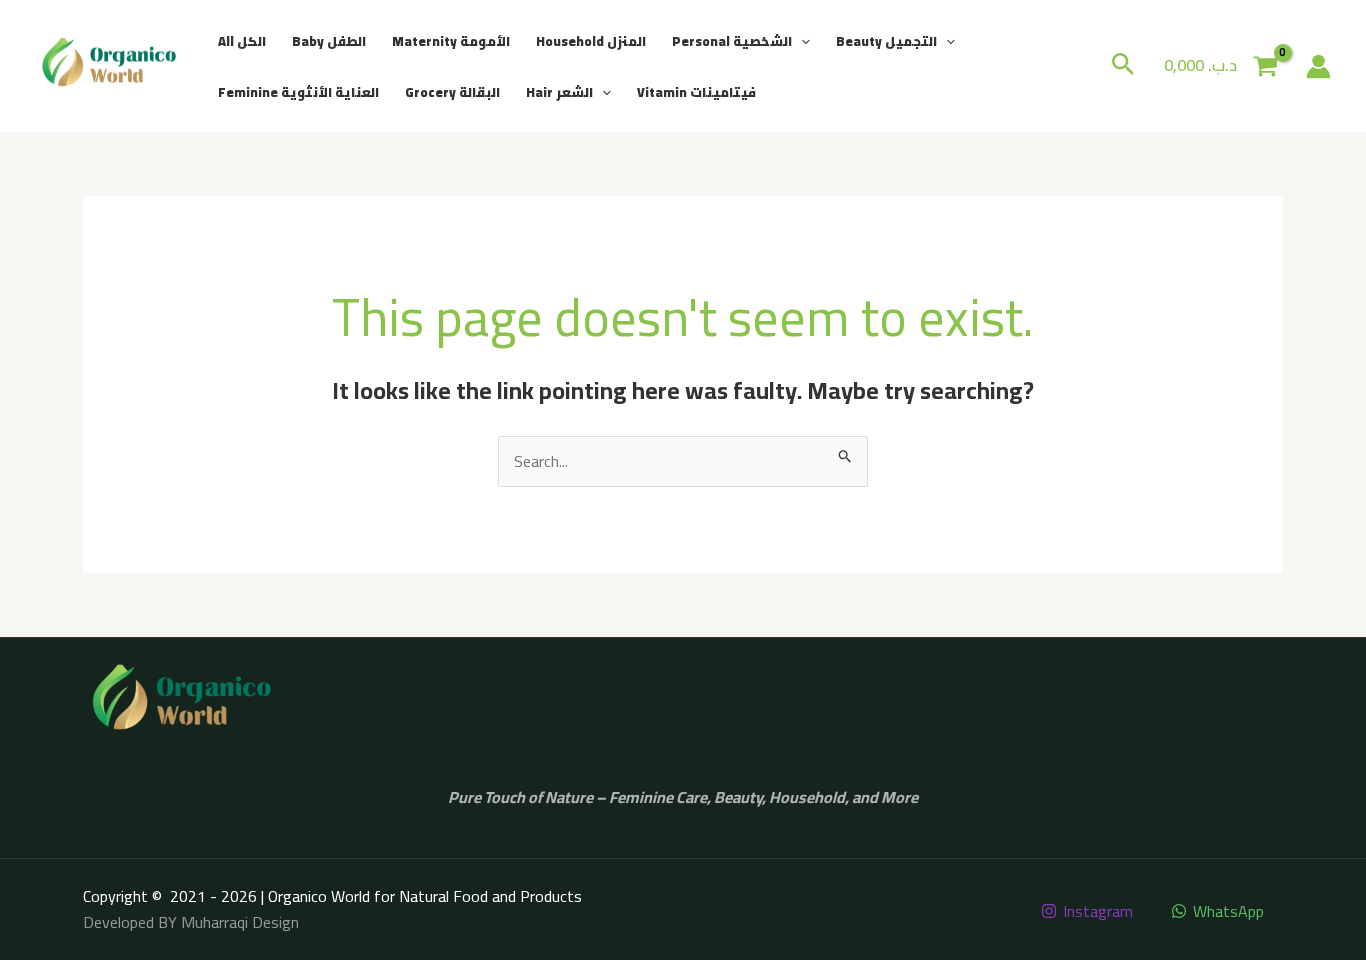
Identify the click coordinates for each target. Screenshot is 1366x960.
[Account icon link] (1318, 66)
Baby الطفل (329, 41)
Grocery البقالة (452, 92)
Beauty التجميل (886, 41)
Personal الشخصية (732, 41)
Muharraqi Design (240, 922)
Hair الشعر (559, 92)
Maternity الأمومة (451, 41)
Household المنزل (591, 41)
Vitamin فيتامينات (696, 92)
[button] (801, 41)
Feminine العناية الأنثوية (298, 92)
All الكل (242, 41)
